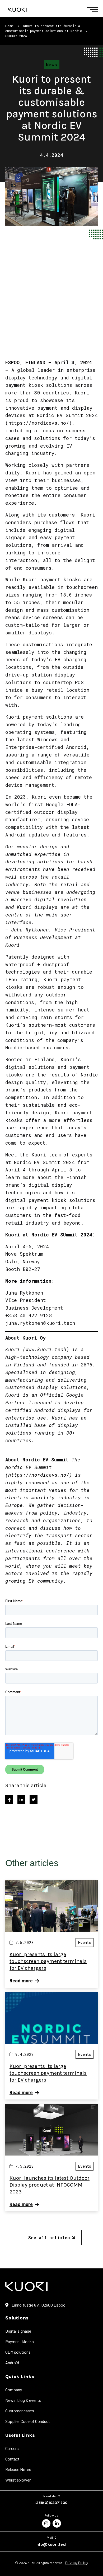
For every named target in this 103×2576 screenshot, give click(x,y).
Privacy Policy (77, 2563)
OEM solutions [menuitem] (18, 2352)
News (52, 64)
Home (9, 26)
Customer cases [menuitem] (20, 2411)
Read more (21, 1981)
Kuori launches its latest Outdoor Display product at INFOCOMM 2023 (50, 2185)
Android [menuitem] (12, 2362)
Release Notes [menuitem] (18, 2469)
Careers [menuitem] (12, 2448)
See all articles (49, 2237)
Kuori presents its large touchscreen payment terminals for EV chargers (48, 1961)
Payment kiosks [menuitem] (20, 2341)
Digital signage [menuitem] (18, 2331)
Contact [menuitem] (12, 2459)
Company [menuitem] (14, 2390)
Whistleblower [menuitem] (18, 2480)
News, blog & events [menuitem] (23, 2400)
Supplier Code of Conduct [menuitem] (28, 2421)
